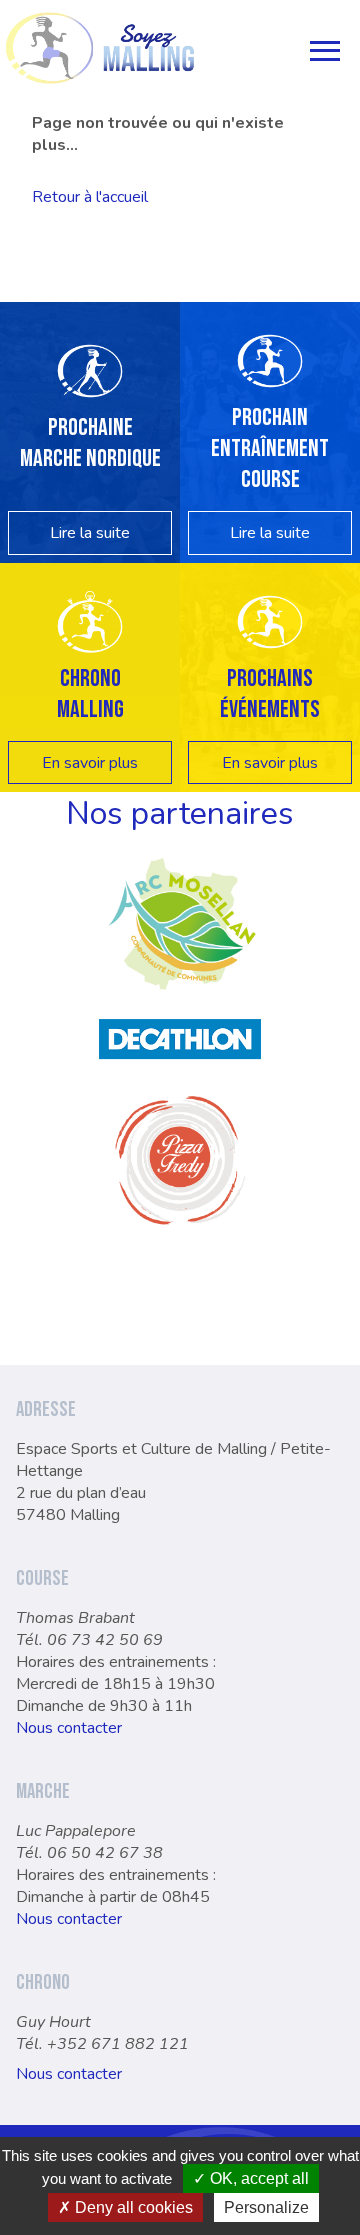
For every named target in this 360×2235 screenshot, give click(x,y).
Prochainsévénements (270, 694)
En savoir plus (90, 763)
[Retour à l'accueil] (100, 47)
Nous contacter (69, 1728)
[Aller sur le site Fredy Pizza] (180, 1236)
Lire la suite (90, 533)
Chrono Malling (90, 694)
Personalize (266, 2207)
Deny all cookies (132, 2207)
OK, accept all (257, 2178)
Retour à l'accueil (90, 197)
